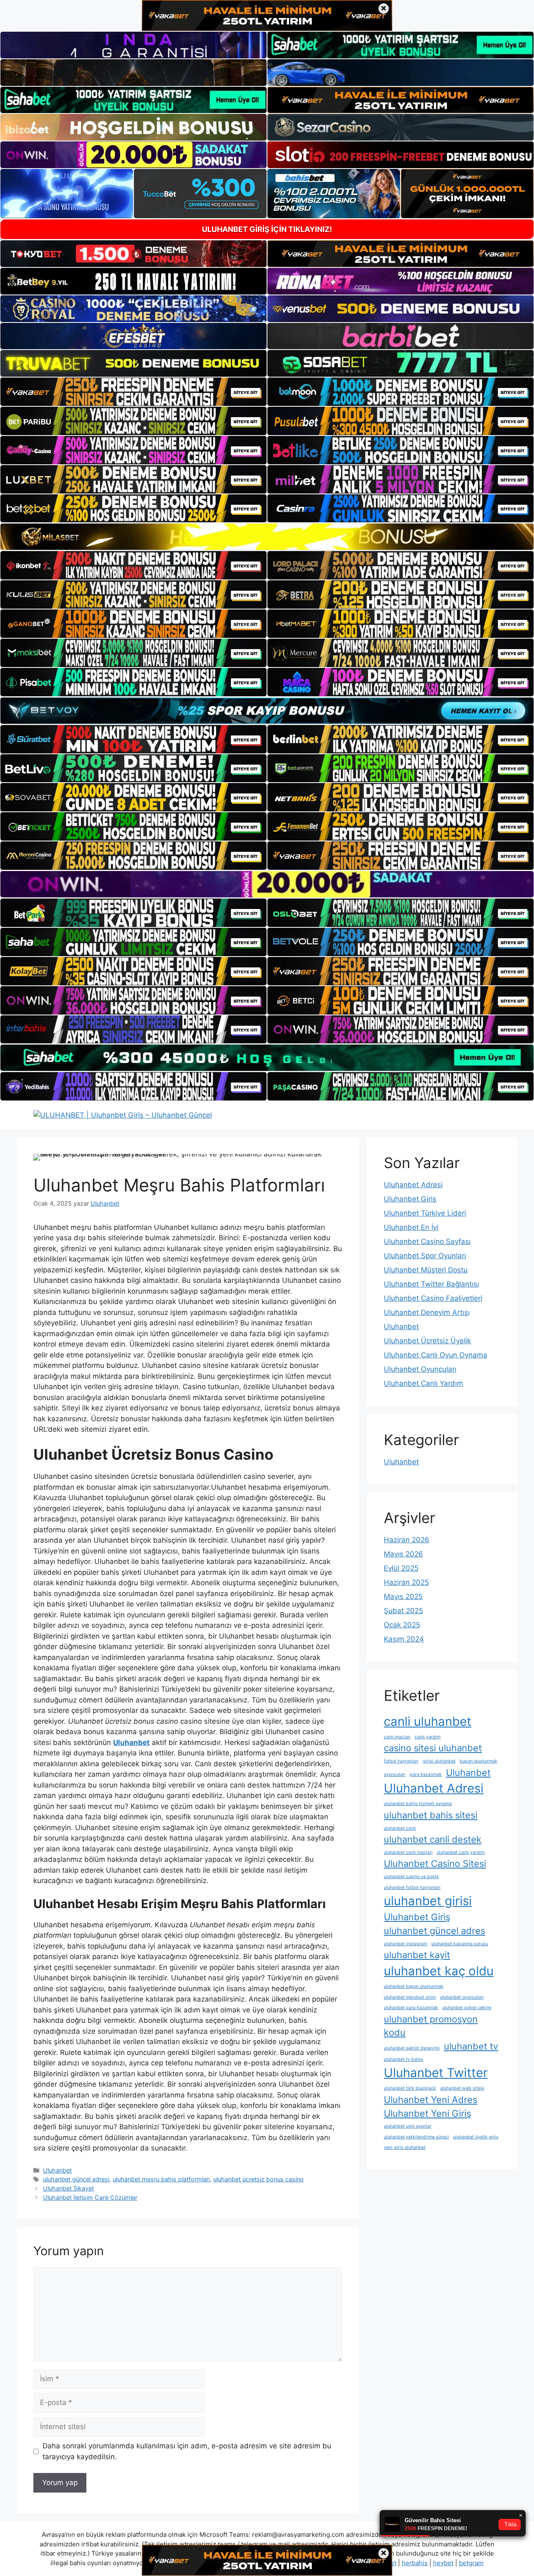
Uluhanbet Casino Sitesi (435, 1863)
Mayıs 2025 (403, 1596)
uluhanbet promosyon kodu (431, 2026)
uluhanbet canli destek (433, 1839)
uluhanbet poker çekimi (467, 2008)
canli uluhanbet (428, 1721)
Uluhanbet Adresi (413, 1185)
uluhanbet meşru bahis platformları (161, 2179)
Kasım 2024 (404, 1639)
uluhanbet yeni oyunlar (408, 2126)
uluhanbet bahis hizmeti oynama (418, 1804)
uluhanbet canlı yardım (461, 1852)
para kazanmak (426, 1774)
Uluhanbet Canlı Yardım (423, 1383)
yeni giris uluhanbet (405, 2147)
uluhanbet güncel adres (435, 1931)
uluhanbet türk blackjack (410, 2088)
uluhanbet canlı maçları (408, 1852)
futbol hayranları (401, 1761)
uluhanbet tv (471, 2046)
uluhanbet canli (400, 1828)
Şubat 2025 (403, 1611)
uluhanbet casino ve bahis (411, 1877)
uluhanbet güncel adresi (76, 2179)
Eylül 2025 (401, 1568)
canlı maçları (397, 1737)
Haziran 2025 (406, 1582)
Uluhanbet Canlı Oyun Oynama (436, 1355)
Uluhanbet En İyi (411, 1227)
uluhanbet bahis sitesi (431, 1815)
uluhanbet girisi (428, 1901)
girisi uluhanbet (439, 1761)
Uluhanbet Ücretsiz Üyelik (427, 1341)
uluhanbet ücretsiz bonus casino (258, 2179)
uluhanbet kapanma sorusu (460, 1944)
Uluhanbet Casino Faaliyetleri (433, 1298)
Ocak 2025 (402, 1625)
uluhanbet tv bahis (403, 2059)
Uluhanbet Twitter (436, 2073)
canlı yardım (428, 1737)
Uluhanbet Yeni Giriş (427, 2113)
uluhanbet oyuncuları (462, 1997)
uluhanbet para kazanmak (411, 2008)
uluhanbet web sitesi (462, 2088)
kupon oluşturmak (479, 1761)
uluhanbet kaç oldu (439, 1971)
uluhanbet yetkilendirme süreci (416, 2137)
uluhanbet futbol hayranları (412, 1887)
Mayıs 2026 (403, 1554)
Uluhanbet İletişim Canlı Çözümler (90, 2197)
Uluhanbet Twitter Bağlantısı (431, 1284)
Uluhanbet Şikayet (68, 2188)
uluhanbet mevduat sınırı (410, 1997)
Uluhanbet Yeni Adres (431, 2100)
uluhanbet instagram (406, 1944)
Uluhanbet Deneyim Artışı (427, 1312)
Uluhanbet (57, 2170)
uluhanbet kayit (417, 1955)
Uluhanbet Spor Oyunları (425, 1256)
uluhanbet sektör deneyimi (412, 2048)
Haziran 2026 (407, 1540)
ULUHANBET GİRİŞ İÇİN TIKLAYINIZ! (267, 229)
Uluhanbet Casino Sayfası (427, 1241)
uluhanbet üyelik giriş (476, 2137)
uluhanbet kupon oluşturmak (414, 1986)
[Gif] (267, 537)
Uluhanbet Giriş (410, 1199)
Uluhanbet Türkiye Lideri (425, 1213)
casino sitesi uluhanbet (433, 1748)
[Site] (133, 392)
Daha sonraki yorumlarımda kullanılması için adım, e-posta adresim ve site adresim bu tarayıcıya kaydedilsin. (187, 2451)
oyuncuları (395, 1774)
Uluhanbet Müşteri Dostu (426, 1270)
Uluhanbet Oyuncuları (420, 1369)
